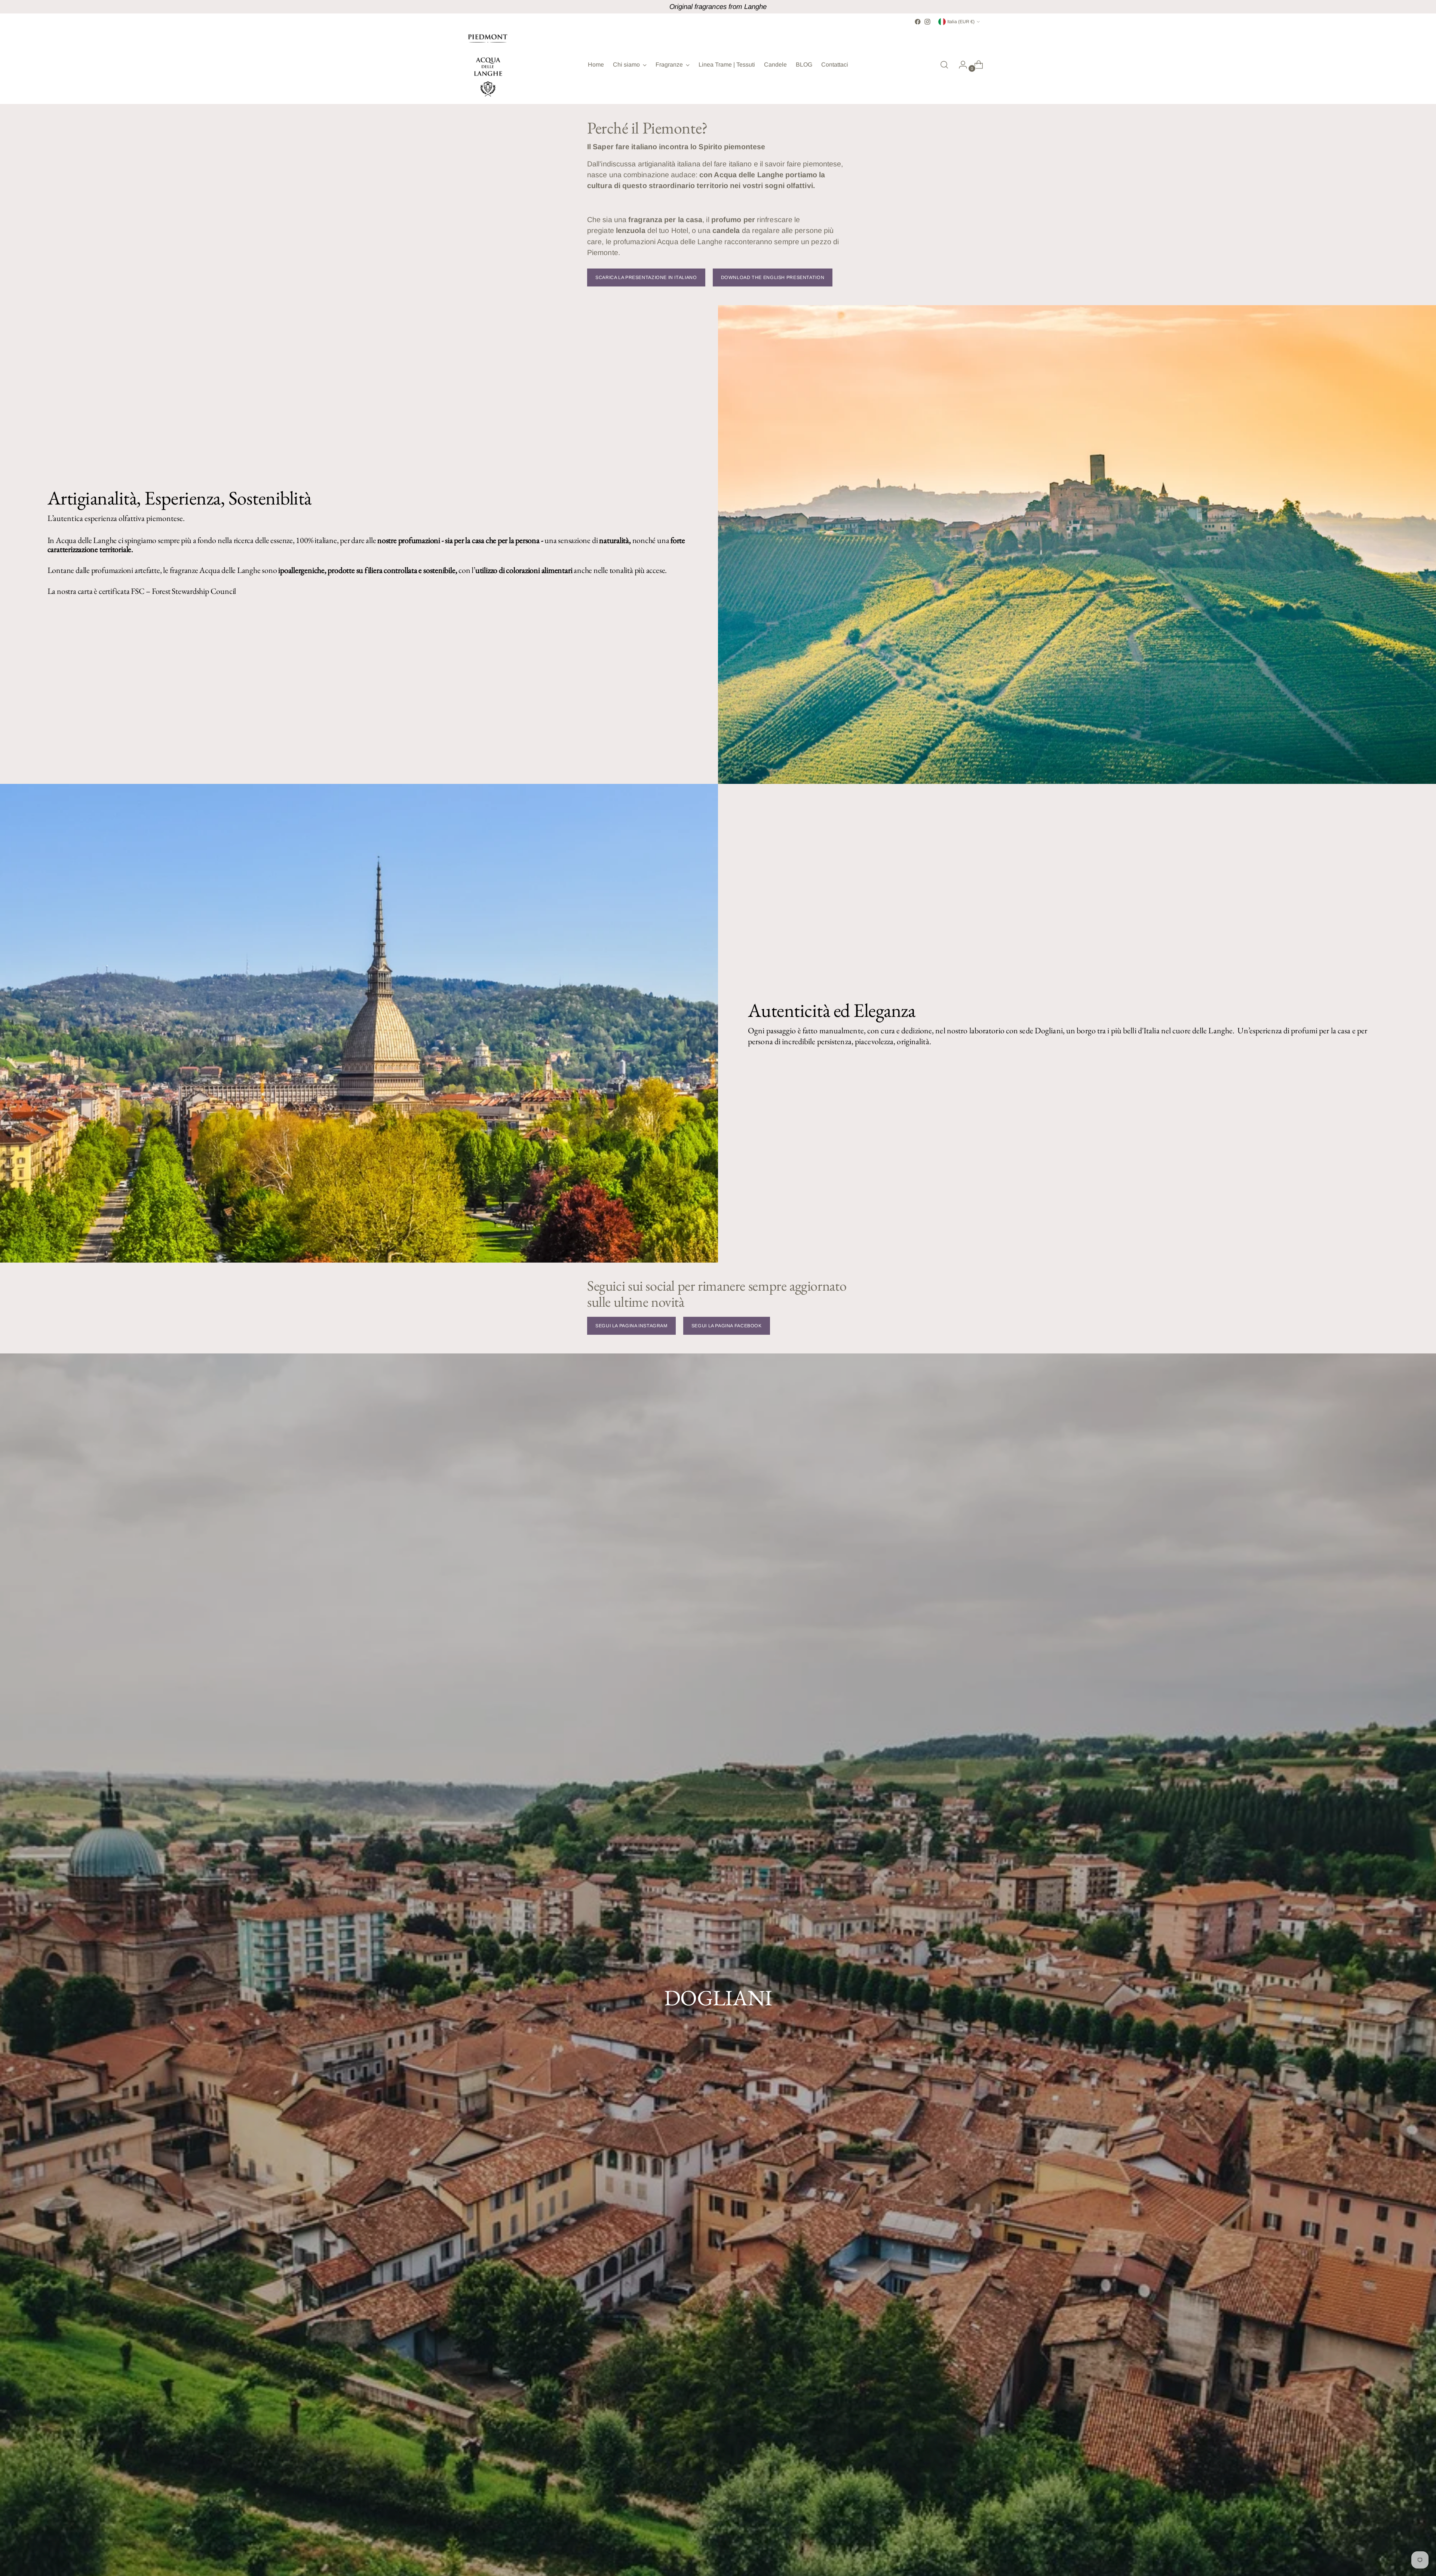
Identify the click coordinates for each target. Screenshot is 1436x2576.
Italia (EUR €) (961, 22)
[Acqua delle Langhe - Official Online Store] (488, 65)
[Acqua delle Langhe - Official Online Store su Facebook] (918, 22)
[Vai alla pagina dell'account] (960, 65)
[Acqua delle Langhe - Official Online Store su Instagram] (927, 22)
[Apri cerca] (944, 65)
